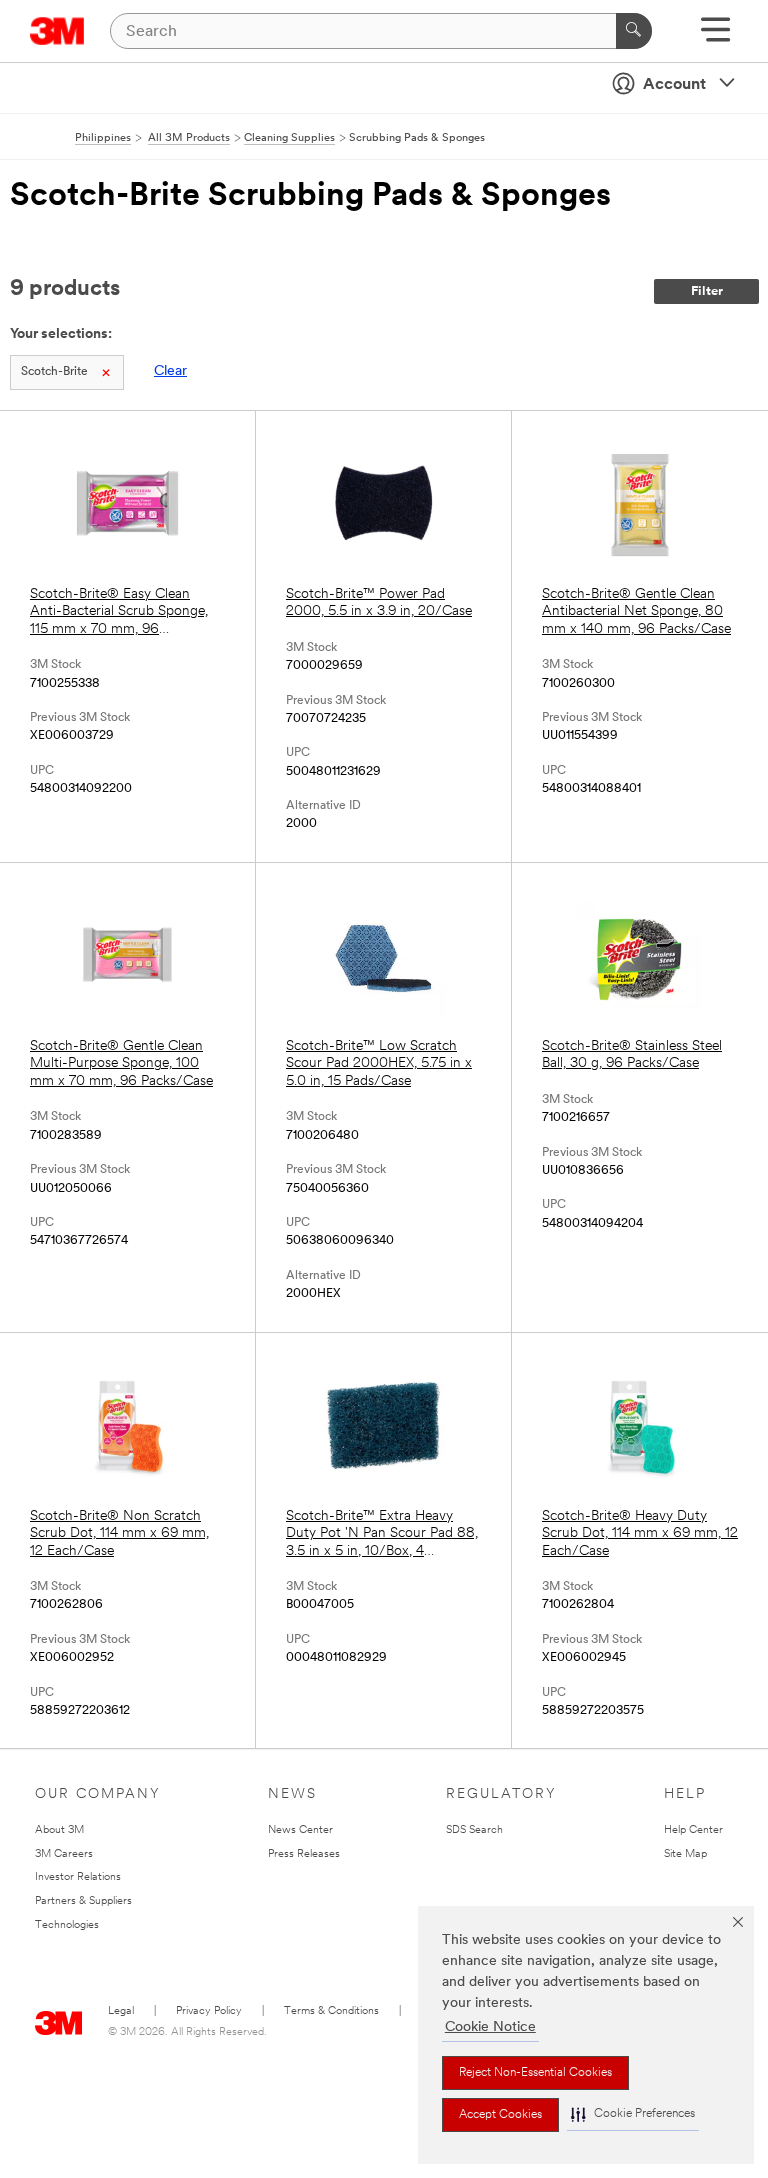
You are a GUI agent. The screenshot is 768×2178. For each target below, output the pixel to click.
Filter (707, 291)
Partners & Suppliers (83, 1901)
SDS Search (474, 1830)
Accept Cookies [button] (500, 2115)
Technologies (67, 1925)
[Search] (634, 31)
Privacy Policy (209, 2011)
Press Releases (304, 1854)
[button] (633, 2114)
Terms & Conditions (331, 2011)
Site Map (685, 1854)
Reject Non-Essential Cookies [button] (535, 2073)
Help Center (693, 1830)
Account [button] (674, 85)
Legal (121, 2011)
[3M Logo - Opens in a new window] (57, 31)
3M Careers (64, 1854)
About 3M (59, 1830)
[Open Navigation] (715, 36)
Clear (170, 371)
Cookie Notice (490, 2027)
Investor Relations (78, 1877)
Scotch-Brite (54, 372)
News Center (300, 1830)
